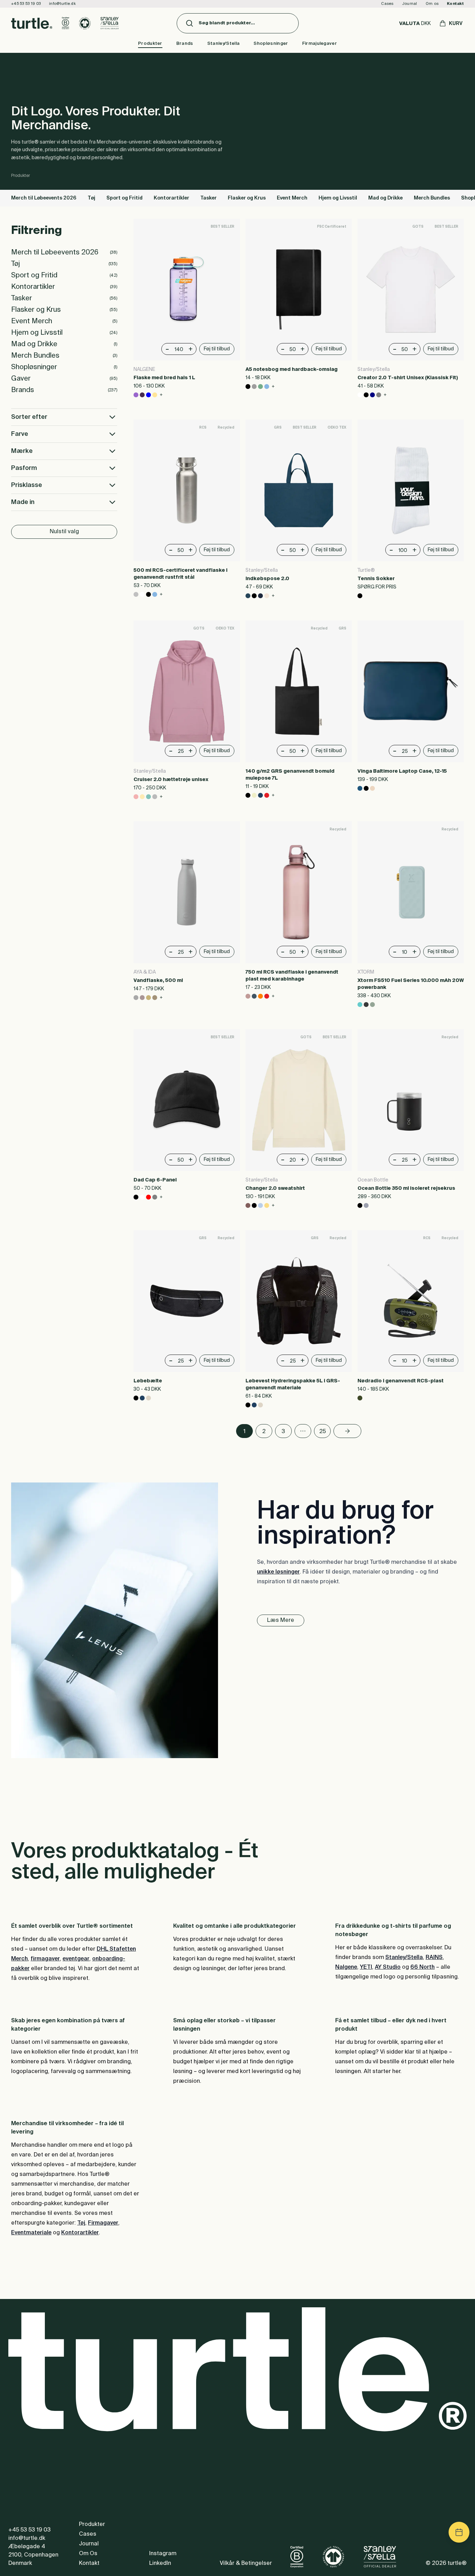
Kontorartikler (171, 198)
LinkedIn (160, 2563)
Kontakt (455, 4)
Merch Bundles (432, 198)
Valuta (415, 24)
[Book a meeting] (459, 2532)
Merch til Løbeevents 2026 (44, 198)
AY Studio (388, 1967)
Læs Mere (281, 1620)
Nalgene (346, 1967)
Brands (185, 44)
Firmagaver (103, 2223)
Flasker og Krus (247, 198)
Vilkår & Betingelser (246, 2563)
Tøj (91, 198)
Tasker (208, 198)
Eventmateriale (31, 2233)
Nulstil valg (64, 532)
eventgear (76, 1959)
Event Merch (292, 198)
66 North (422, 1967)
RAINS (434, 1958)
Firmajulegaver (320, 44)
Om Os (88, 2554)
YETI (366, 1967)
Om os (432, 4)
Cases (387, 4)
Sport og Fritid (124, 198)
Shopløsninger (271, 44)
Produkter (150, 44)
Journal (410, 4)
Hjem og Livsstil (338, 198)
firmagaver (45, 1959)
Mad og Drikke (385, 198)
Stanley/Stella (224, 44)
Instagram (163, 2554)
